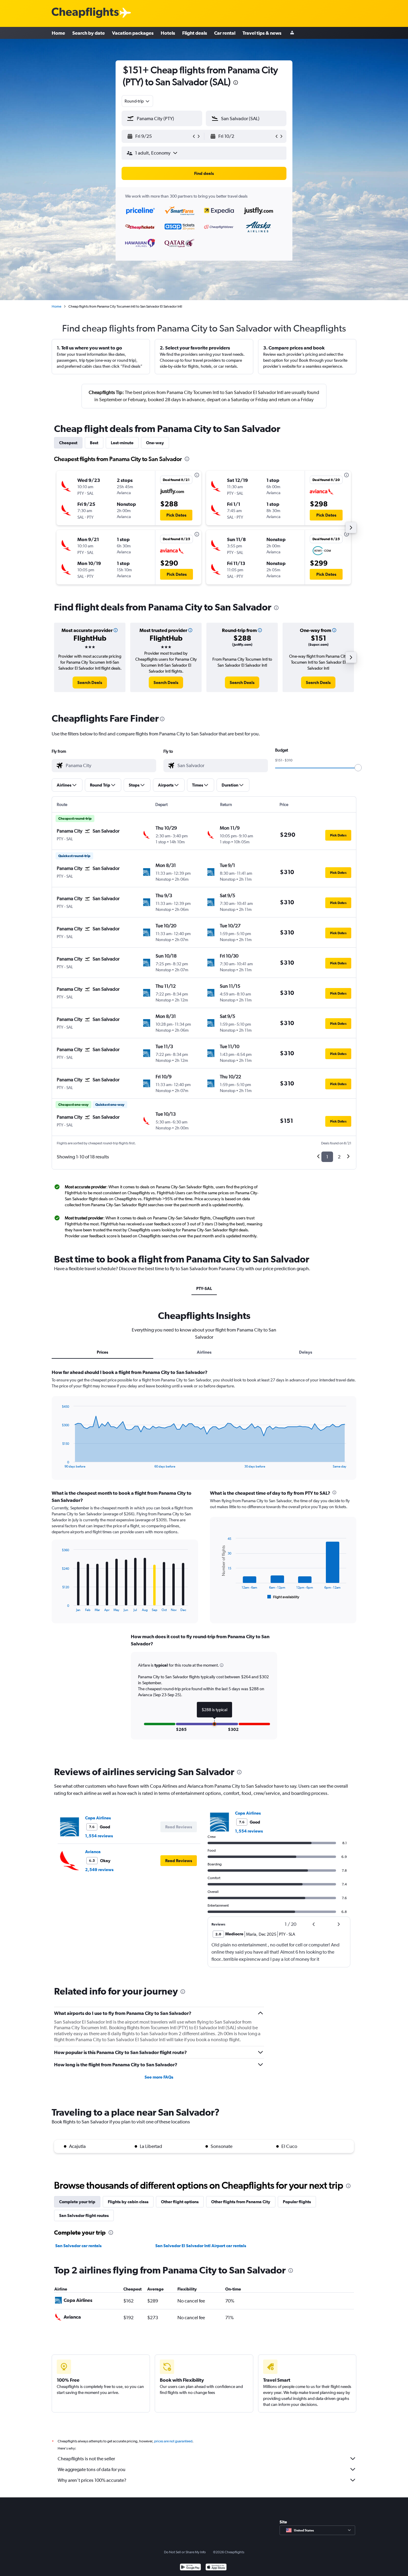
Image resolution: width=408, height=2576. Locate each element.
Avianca (93, 1852)
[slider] (358, 768)
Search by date (89, 33)
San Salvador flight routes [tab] (84, 2215)
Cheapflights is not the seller (86, 2459)
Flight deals (195, 33)
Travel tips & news (262, 33)
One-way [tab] (155, 443)
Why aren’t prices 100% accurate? (92, 2480)
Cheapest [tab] (68, 443)
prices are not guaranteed (173, 2441)
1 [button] (327, 1157)
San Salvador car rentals (78, 2246)
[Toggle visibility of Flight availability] (283, 1597)
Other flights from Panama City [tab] (241, 2202)
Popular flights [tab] (297, 2202)
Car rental (225, 33)
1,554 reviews (99, 1836)
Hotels (168, 33)
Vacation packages (133, 33)
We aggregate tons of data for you (92, 2469)
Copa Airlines (98, 1818)
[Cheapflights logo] (85, 13)
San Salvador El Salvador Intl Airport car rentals (201, 2246)
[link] (90, 682)
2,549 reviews (99, 1870)
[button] (236, 83)
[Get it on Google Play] (190, 2568)
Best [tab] (94, 443)
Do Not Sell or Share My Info (185, 2552)
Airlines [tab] (204, 1352)
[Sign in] (292, 33)
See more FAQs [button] (159, 2077)
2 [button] (339, 1157)
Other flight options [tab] (180, 2202)
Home (58, 33)
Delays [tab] (306, 1352)
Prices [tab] (102, 1352)
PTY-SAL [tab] (204, 1288)
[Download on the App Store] (216, 2568)
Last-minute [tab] (122, 443)
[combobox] (137, 101)
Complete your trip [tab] (77, 2202)
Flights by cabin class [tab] (128, 2202)
